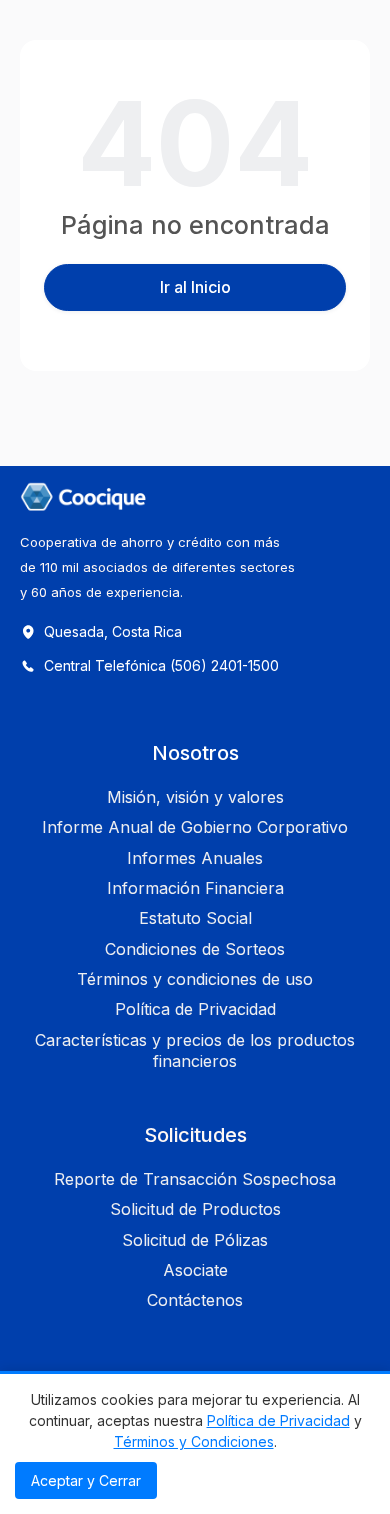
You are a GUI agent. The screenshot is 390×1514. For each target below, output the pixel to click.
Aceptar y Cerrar (86, 1480)
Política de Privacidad (278, 1420)
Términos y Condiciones (194, 1441)
